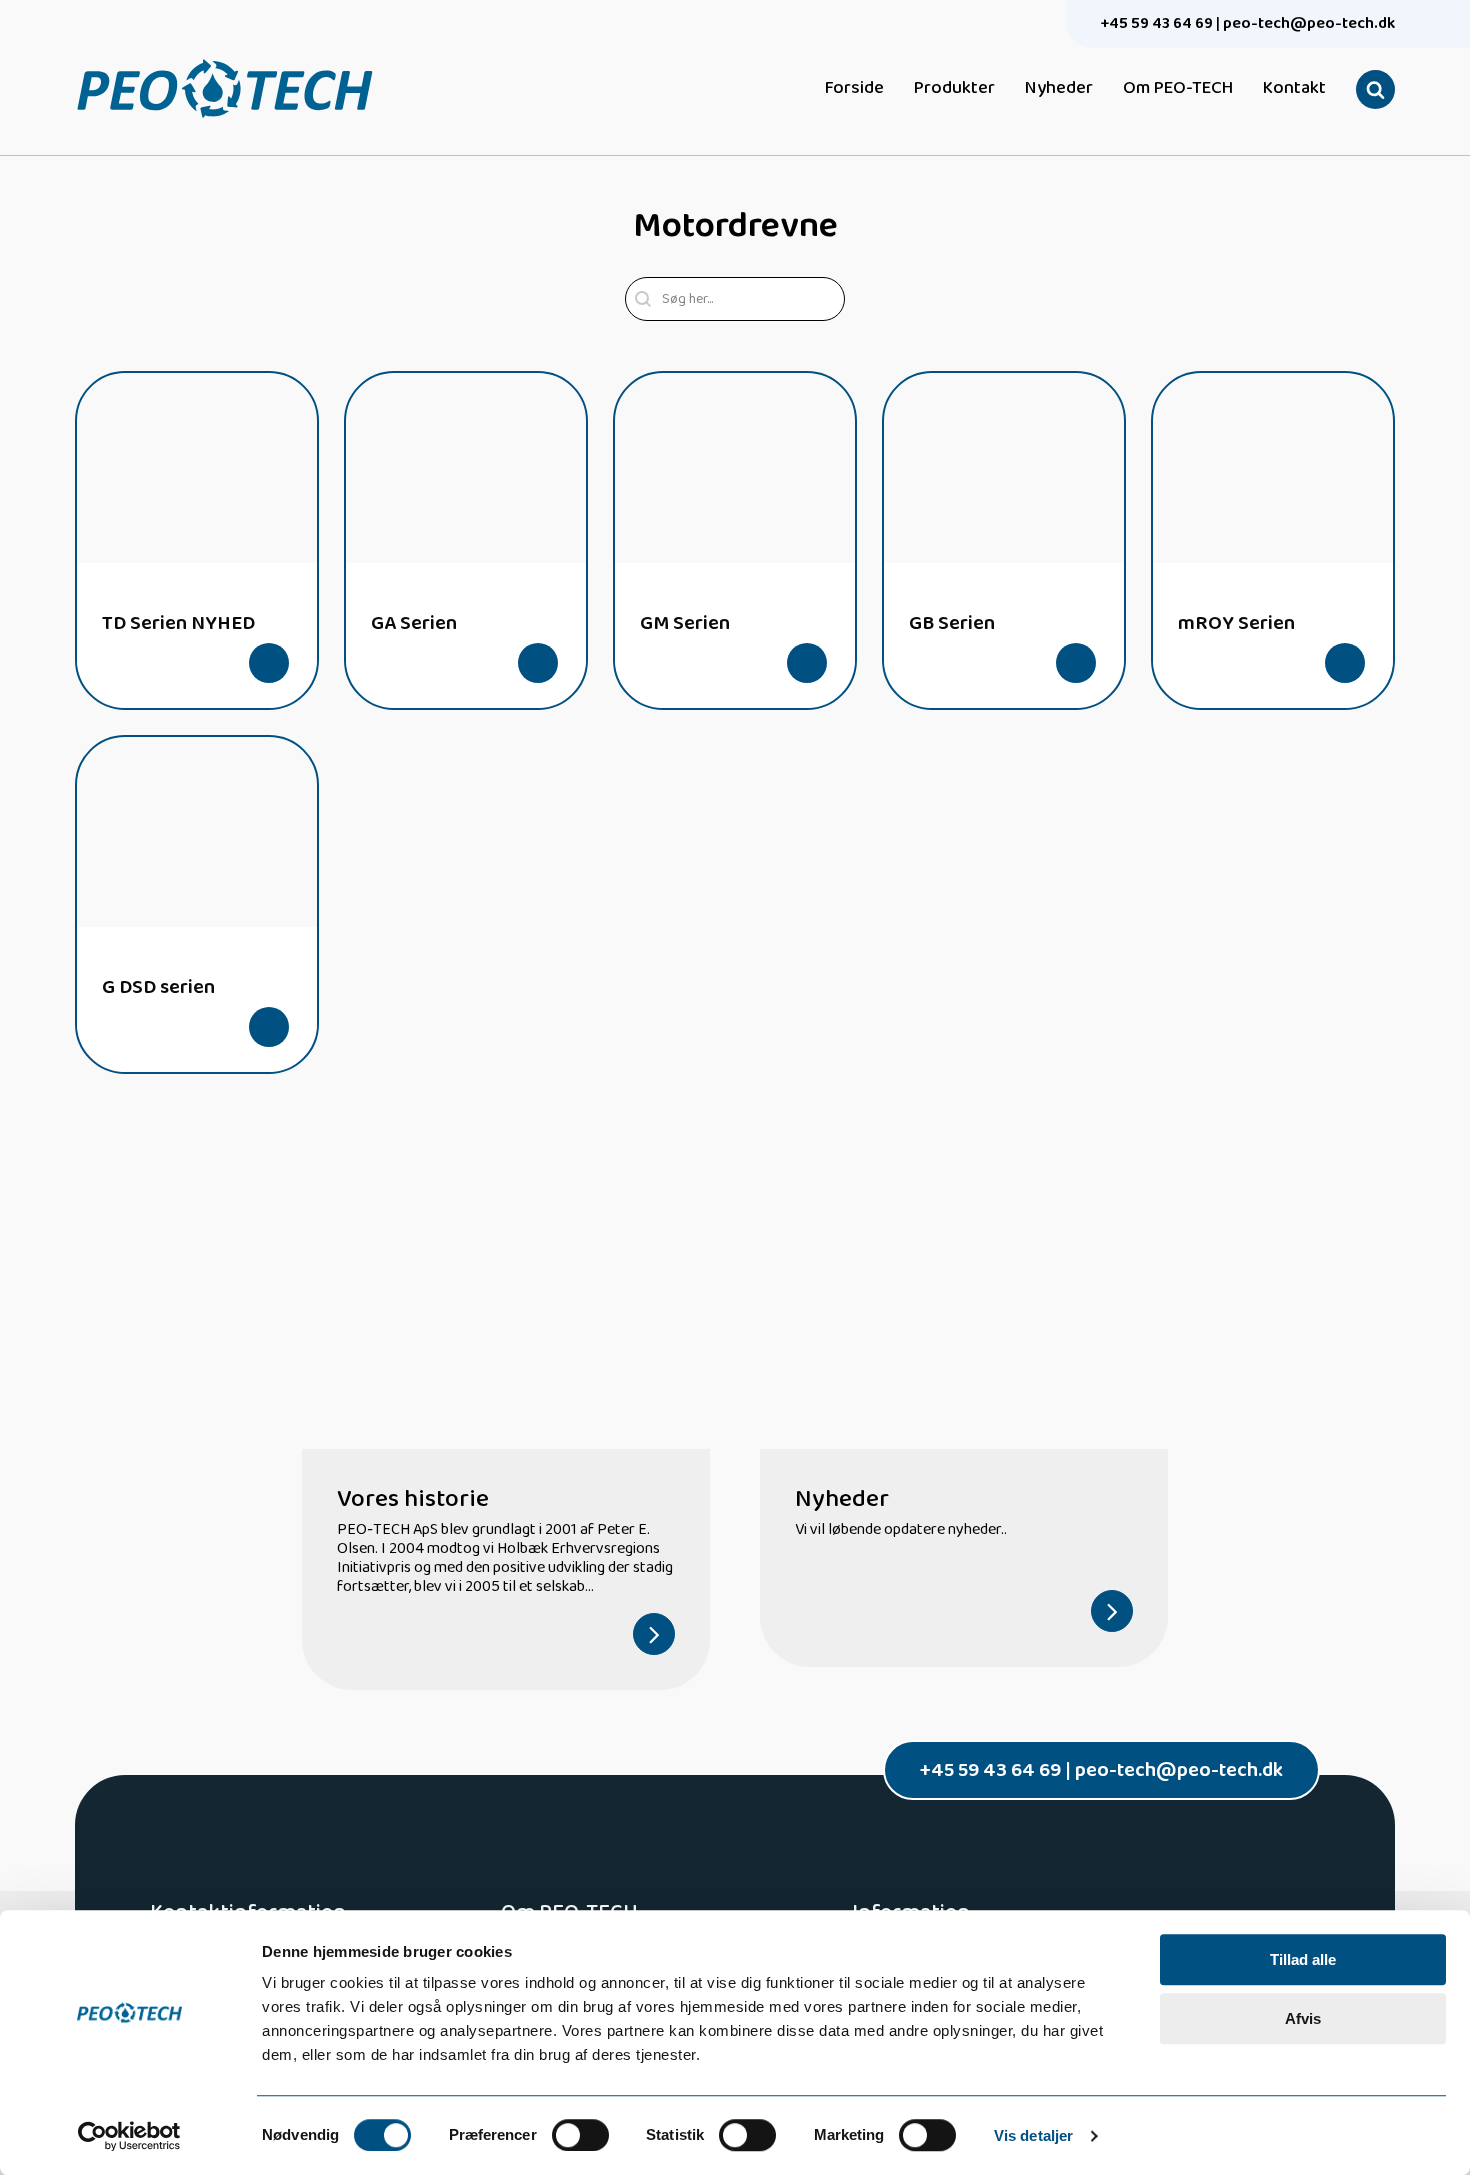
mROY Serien (1236, 623)
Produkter (954, 89)
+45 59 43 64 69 (1157, 23)
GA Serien (414, 623)
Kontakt (1294, 89)
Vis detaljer (1033, 2135)
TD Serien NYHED (178, 623)
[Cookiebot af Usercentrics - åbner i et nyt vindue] (129, 2136)
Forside (854, 89)
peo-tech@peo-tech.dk (1309, 23)
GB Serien (952, 623)
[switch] (580, 2135)
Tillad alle (1303, 1959)
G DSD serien (158, 987)
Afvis (1303, 2018)
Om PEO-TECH (1178, 89)
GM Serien (685, 623)
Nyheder (1059, 89)
